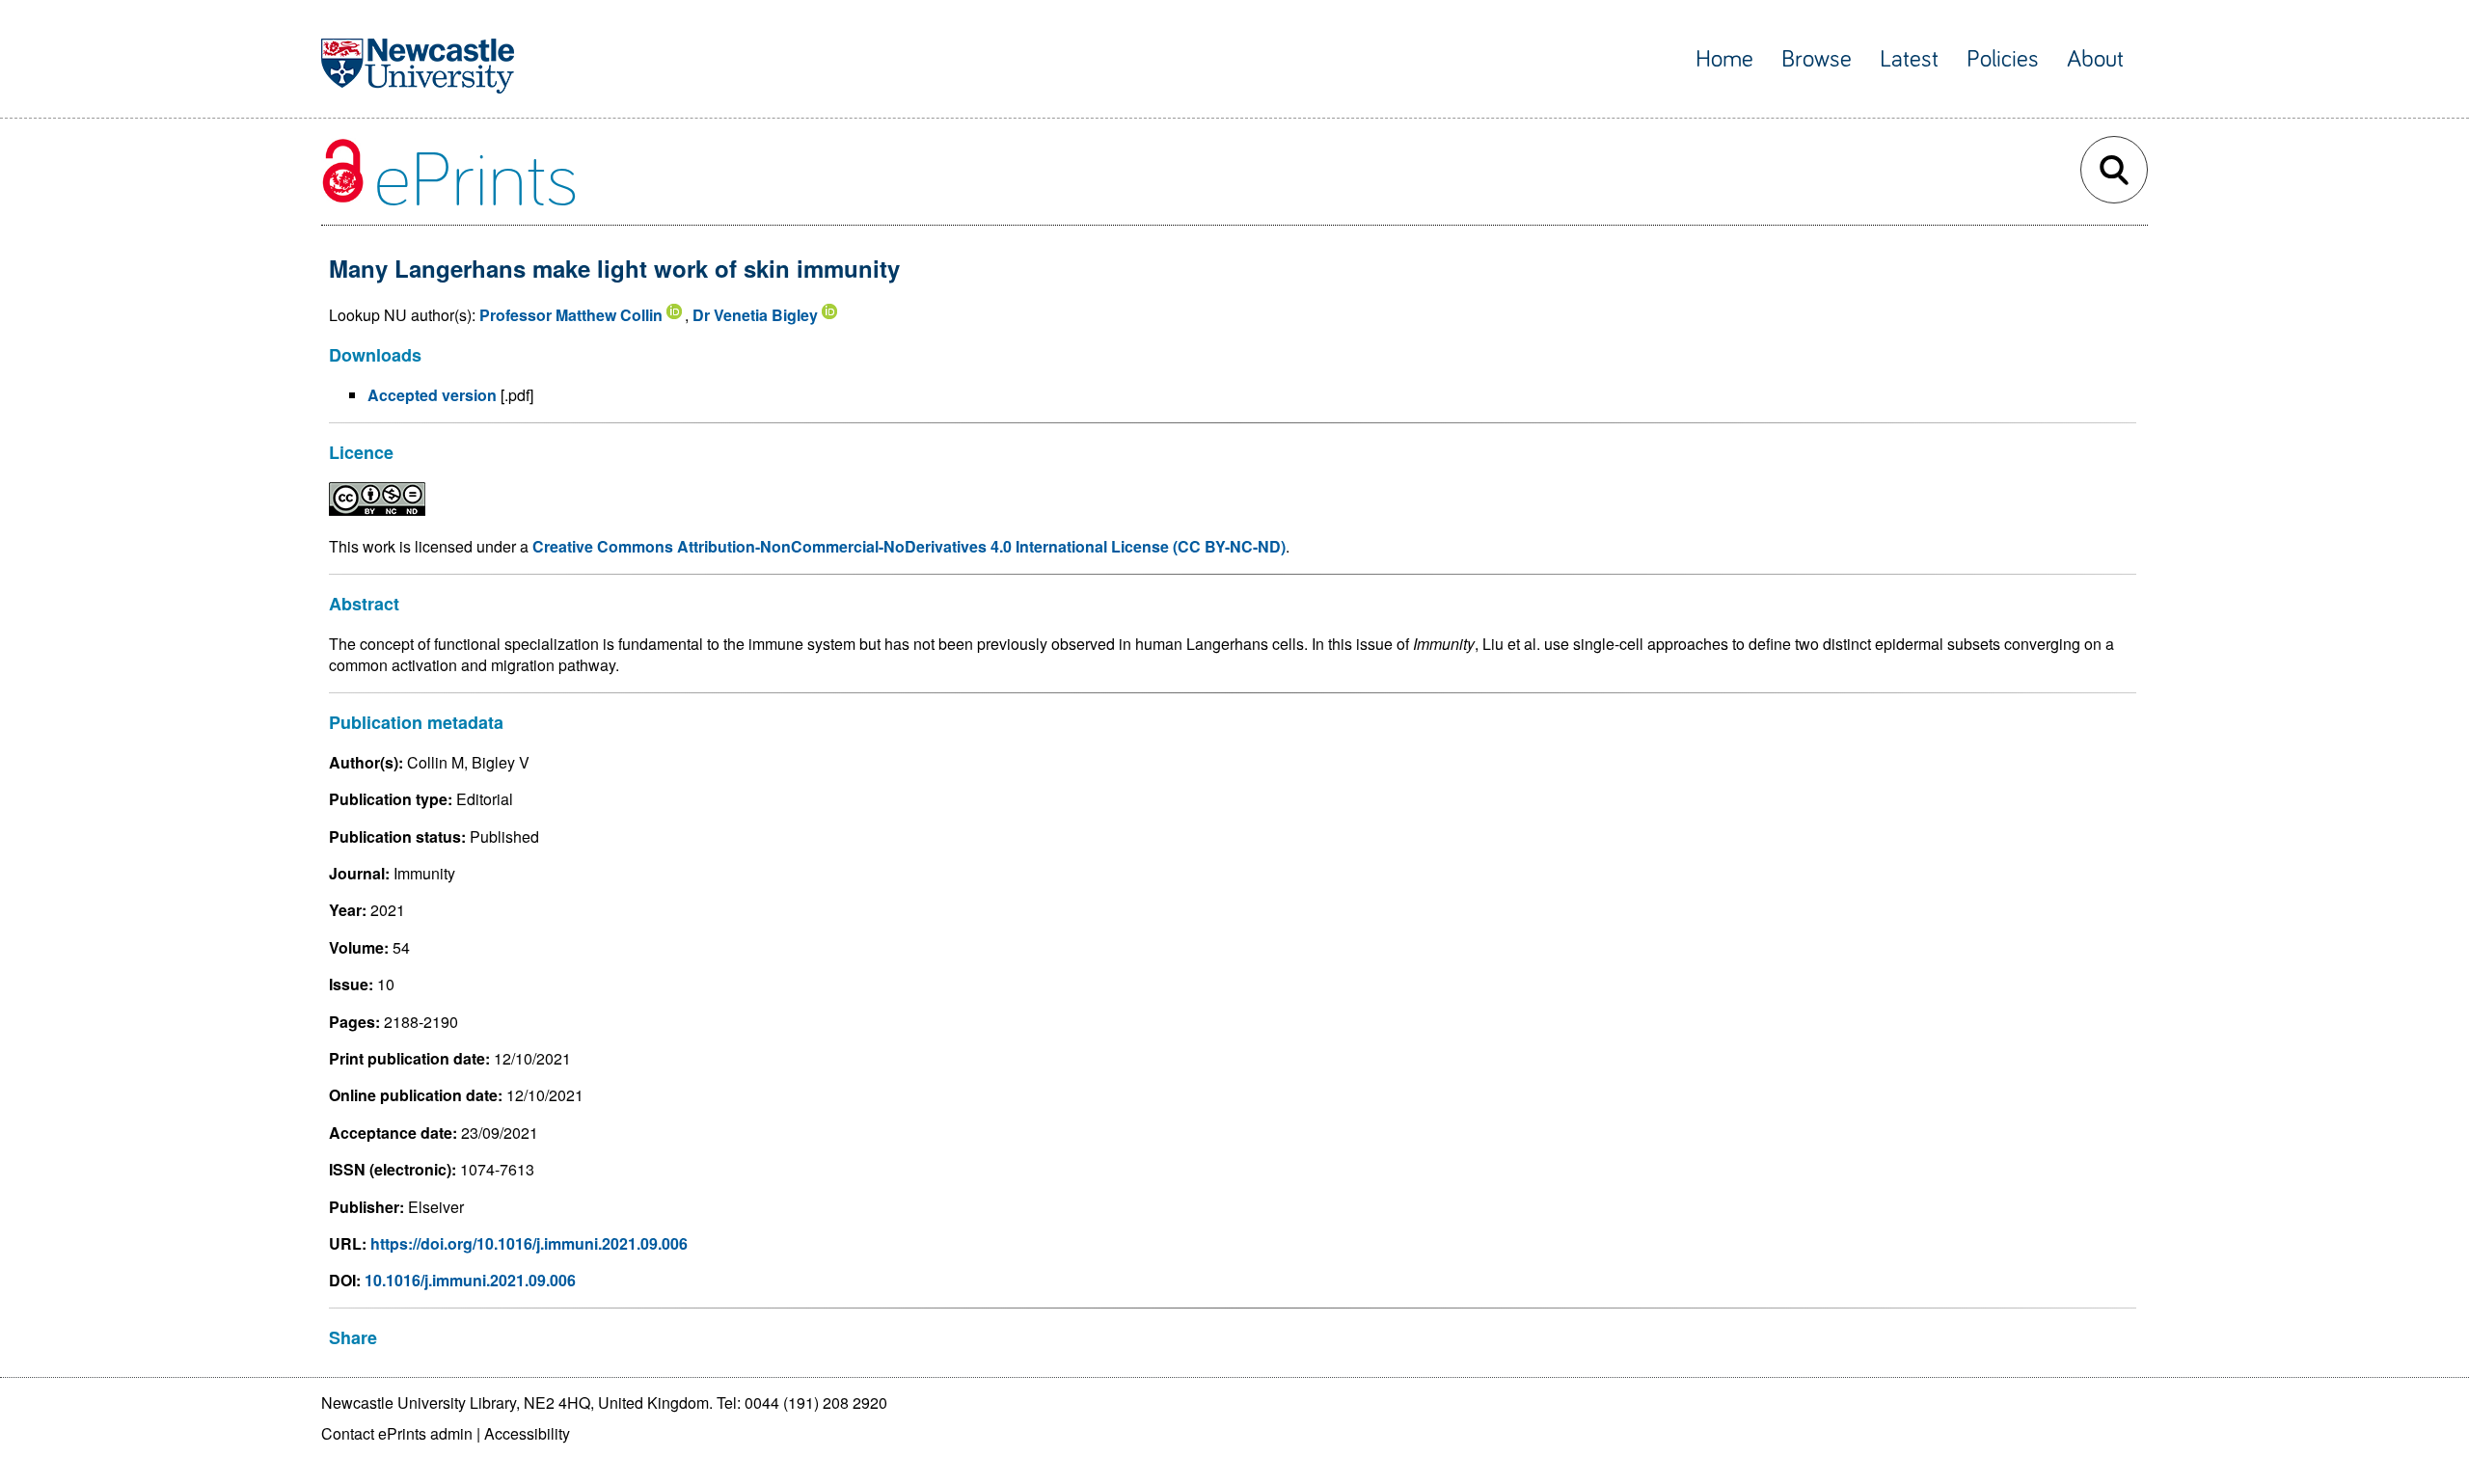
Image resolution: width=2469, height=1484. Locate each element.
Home (1724, 59)
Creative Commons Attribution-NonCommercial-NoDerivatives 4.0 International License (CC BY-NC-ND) (909, 546)
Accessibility (527, 1433)
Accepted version (432, 395)
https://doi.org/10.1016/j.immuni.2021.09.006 (529, 1243)
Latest (1909, 59)
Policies (2003, 59)
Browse (1817, 59)
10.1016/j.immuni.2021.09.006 (470, 1280)
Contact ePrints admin (397, 1433)
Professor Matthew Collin (571, 315)
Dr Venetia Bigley (755, 315)
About (2095, 59)
